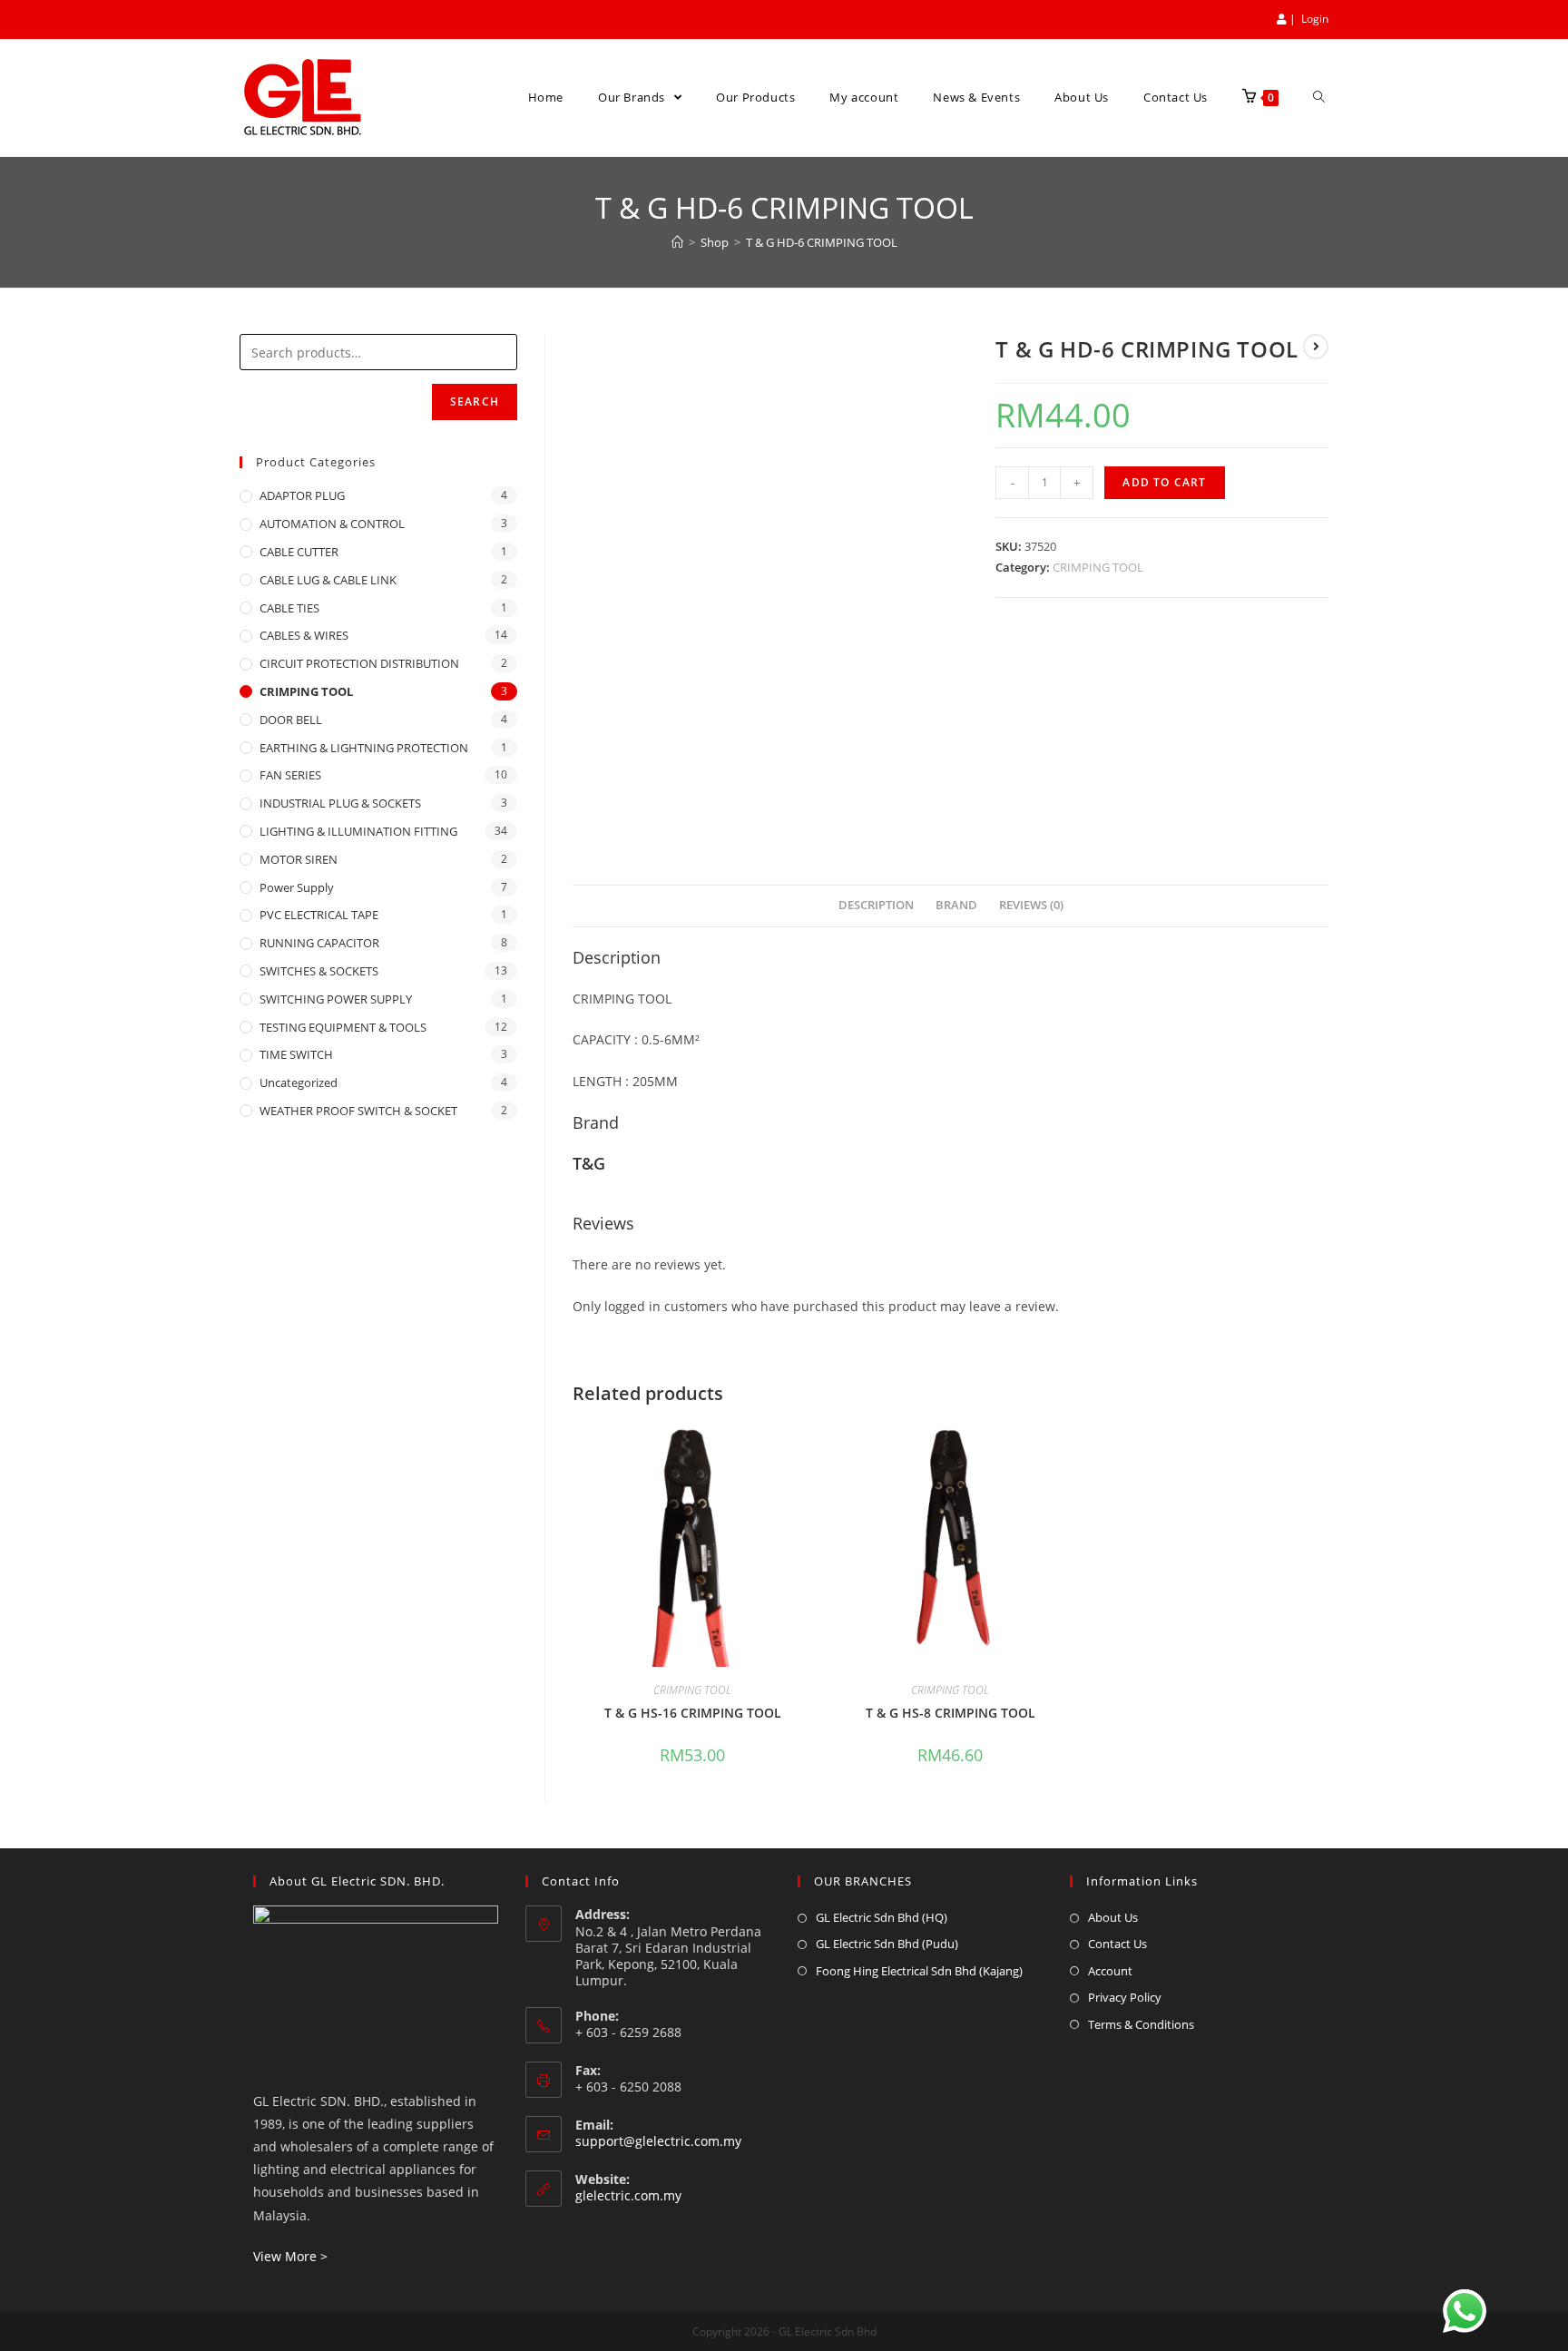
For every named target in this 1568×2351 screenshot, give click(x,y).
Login (1315, 19)
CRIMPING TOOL (1098, 567)
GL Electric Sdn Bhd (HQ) (882, 1917)
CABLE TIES (289, 608)
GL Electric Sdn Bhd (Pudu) (887, 1944)
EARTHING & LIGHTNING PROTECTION (364, 748)
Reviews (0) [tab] (1031, 905)
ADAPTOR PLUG (302, 495)
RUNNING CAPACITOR (319, 943)
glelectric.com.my (628, 2195)
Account (1110, 1971)
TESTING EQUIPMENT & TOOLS (343, 1027)
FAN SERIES (290, 775)
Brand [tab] (956, 905)
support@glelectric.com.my (658, 2141)
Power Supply (297, 887)
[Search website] (1319, 98)
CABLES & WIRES (304, 635)
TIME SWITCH (296, 1054)
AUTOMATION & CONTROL (332, 524)
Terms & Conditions (1141, 2024)
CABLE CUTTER (299, 552)
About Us (1113, 1917)
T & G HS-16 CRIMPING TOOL (693, 1713)
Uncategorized (299, 1082)
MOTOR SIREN (299, 859)
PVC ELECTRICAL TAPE (319, 915)
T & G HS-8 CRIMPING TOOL (951, 1713)
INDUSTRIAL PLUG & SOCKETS (340, 803)
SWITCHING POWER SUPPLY (336, 999)
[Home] (677, 242)
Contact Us (1117, 1944)
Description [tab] (876, 905)
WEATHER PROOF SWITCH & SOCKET (358, 1111)
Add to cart (1164, 482)
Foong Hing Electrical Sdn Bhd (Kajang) (919, 1971)
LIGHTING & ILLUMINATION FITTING (358, 831)
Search (475, 402)
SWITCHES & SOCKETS (319, 971)
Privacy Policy (1125, 1997)
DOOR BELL (291, 720)
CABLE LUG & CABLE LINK (328, 580)
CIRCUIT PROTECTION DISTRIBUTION (359, 663)
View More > (290, 2256)
